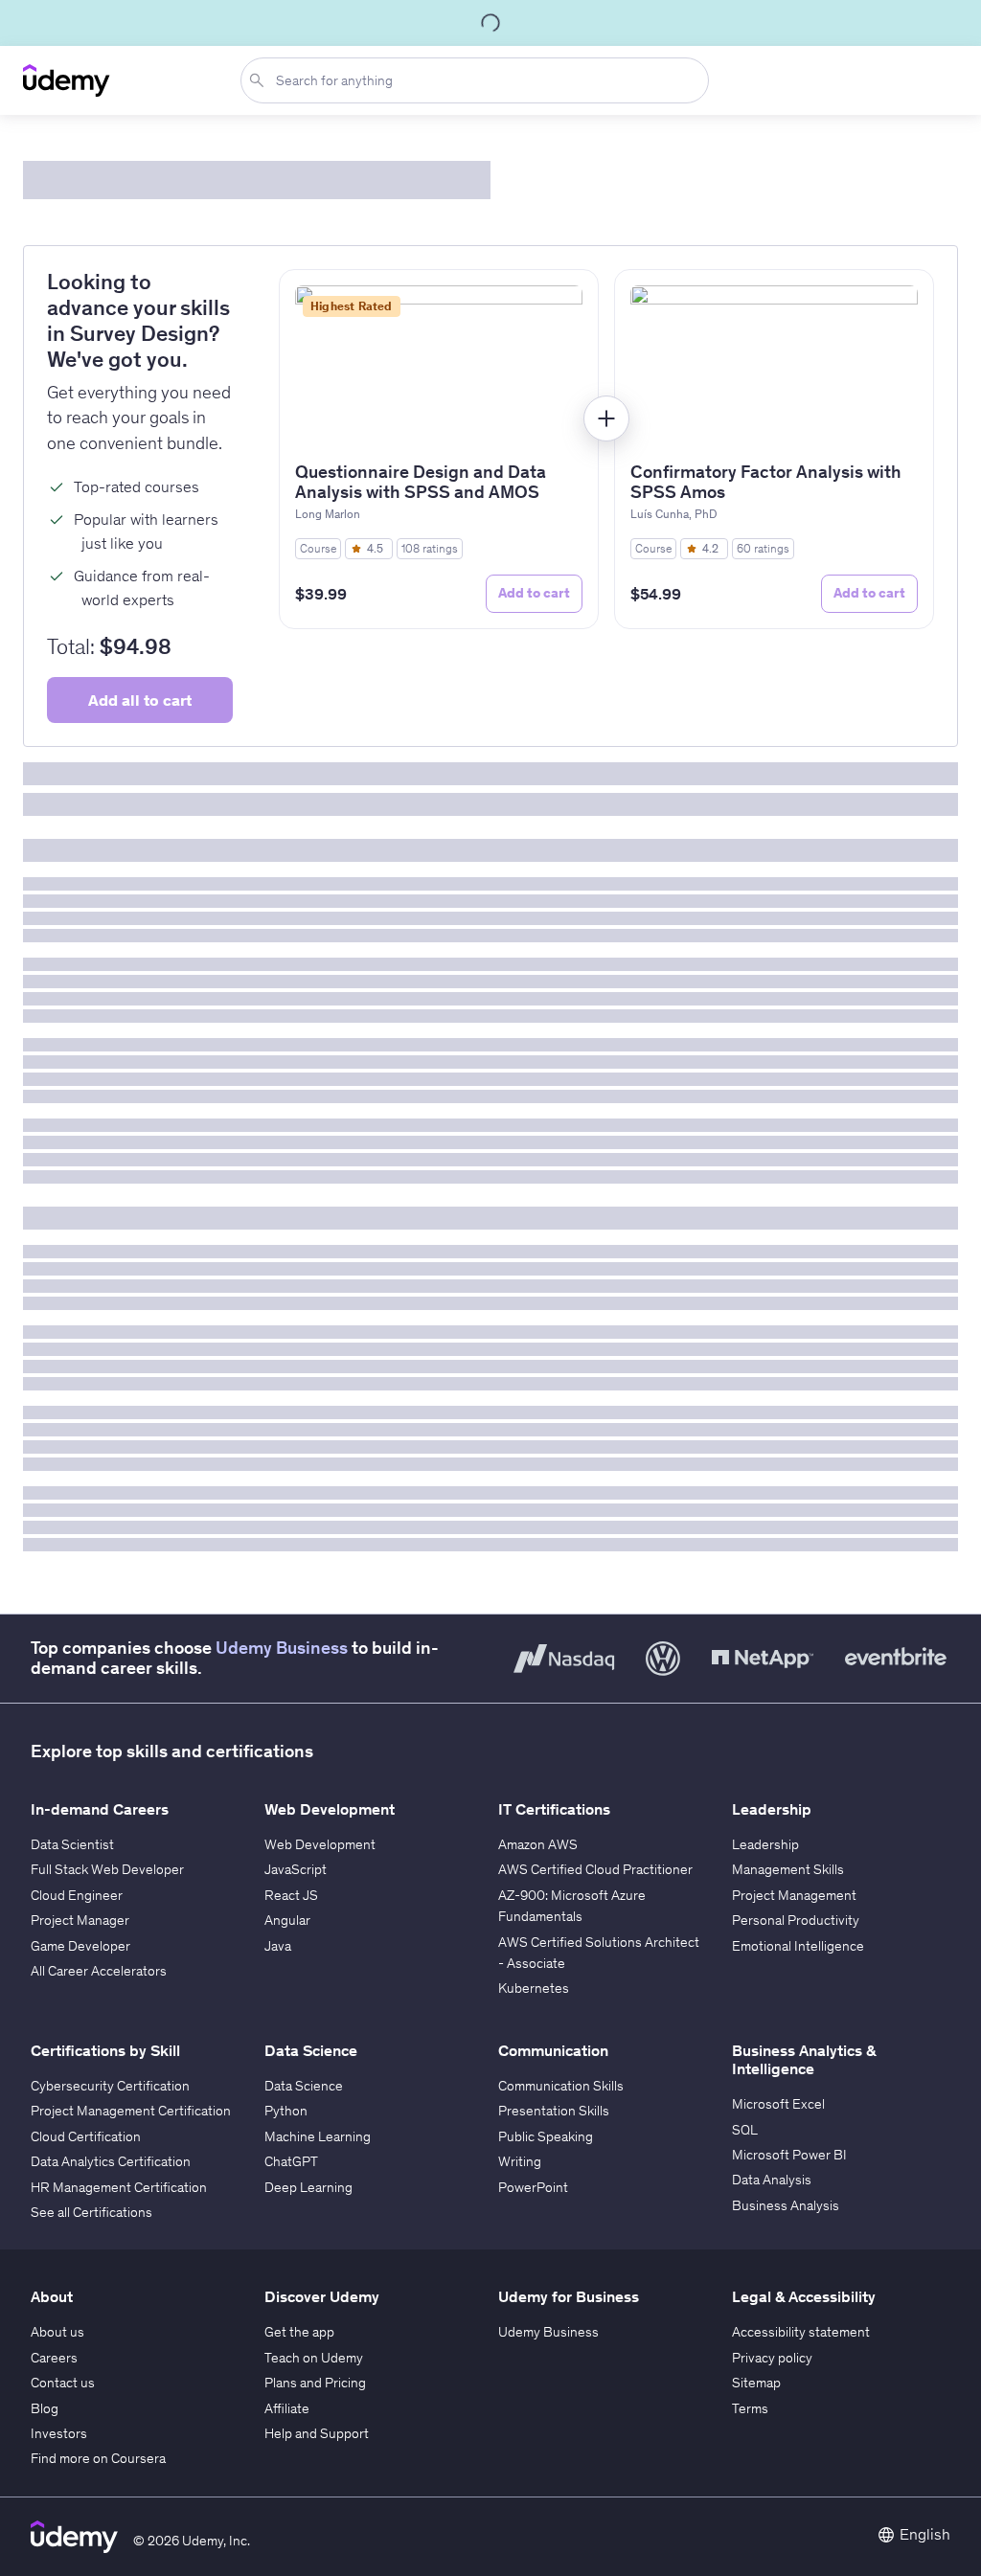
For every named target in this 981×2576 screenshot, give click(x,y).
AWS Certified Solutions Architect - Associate (599, 1953)
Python (286, 2111)
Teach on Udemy (314, 2358)
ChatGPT (291, 2161)
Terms (750, 2408)
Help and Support (317, 2433)
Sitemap (756, 2383)
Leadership (765, 1844)
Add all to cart (140, 700)
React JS (291, 1895)
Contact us (63, 2383)
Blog (45, 2408)
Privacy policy (772, 2358)
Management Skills (788, 1869)
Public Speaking (546, 2136)
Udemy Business (282, 1648)
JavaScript (296, 1869)
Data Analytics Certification (111, 2161)
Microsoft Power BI (789, 2155)
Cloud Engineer (77, 1895)
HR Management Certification (119, 2187)
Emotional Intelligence (798, 1946)
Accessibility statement (801, 2332)
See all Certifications (91, 2212)
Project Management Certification (131, 2111)
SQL (745, 2130)
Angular (287, 1920)
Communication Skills (561, 2086)
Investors (59, 2433)
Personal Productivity (796, 1920)
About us (57, 2332)
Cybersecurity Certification (110, 2086)
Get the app (299, 2332)
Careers (54, 2358)
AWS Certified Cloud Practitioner (595, 1869)
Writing (520, 2161)
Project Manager (80, 1920)
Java (278, 1946)
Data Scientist (72, 1844)
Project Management (794, 1895)
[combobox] (479, 80)
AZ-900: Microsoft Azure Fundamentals (572, 1906)
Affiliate (287, 2408)
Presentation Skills (554, 2111)
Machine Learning (318, 2136)
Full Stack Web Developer (107, 1869)
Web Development (320, 1844)
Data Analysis (772, 2180)
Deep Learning (308, 2187)
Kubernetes (534, 1988)
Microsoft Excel (778, 2104)
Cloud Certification (86, 2136)
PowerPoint (533, 2187)
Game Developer (80, 1946)
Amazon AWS (538, 1844)
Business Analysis (786, 2205)
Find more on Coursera (98, 2458)
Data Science (304, 2086)
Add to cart (534, 593)
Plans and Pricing (315, 2383)
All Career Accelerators (99, 1971)
